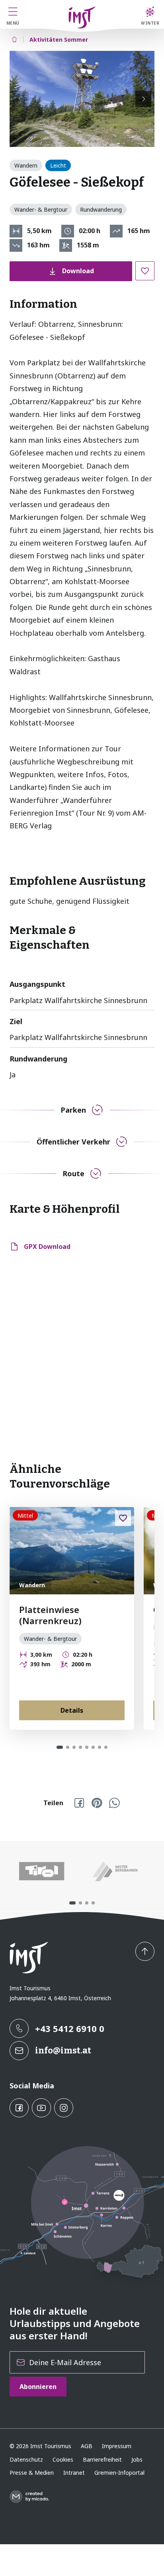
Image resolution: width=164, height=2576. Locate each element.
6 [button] (93, 1747)
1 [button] (60, 1747)
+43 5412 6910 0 (70, 2028)
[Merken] (145, 271)
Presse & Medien (32, 2473)
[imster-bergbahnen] (115, 1871)
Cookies (63, 2459)
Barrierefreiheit (102, 2459)
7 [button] (100, 1747)
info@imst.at (63, 2050)
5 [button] (87, 1747)
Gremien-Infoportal (119, 2473)
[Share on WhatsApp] (114, 1803)
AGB (87, 2446)
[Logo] (82, 17)
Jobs (137, 2459)
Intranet (74, 2473)
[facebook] (19, 2108)
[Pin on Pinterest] (97, 1803)
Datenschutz (26, 2459)
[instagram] (64, 2108)
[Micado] (29, 2497)
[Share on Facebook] (79, 1803)
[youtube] (41, 2108)
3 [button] (74, 1747)
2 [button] (68, 1747)
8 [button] (106, 1747)
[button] (82, 99)
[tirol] (42, 1871)
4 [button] (80, 1747)
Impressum (117, 2446)
